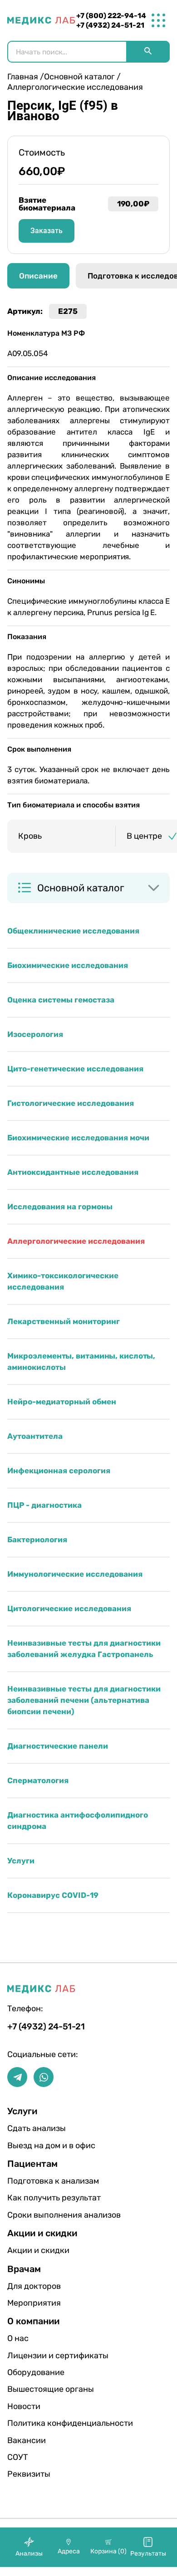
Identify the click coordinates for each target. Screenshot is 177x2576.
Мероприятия (34, 2303)
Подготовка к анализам (36, 2181)
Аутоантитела (35, 1436)
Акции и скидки (36, 2250)
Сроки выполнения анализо (36, 2215)
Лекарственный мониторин (64, 1321)
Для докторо (34, 2286)
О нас (18, 2338)
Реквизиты (29, 2474)
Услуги (21, 1861)
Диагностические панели (58, 1746)
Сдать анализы (36, 2128)
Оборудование (36, 2372)
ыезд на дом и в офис (36, 2146)
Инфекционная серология (59, 1471)
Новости (24, 2406)
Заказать (47, 231)
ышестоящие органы (36, 2389)
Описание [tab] (38, 276)
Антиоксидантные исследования (73, 1172)
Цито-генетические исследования (75, 1069)
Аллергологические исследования (76, 1241)
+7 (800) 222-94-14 (111, 16)
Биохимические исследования (68, 965)
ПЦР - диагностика (44, 1505)
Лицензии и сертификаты (36, 2356)
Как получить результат (36, 2198)
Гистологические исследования (71, 1103)
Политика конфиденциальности (36, 2423)
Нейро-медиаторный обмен (62, 1402)
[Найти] (148, 52)
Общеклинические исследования (73, 931)
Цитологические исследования (69, 1608)
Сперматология (38, 1780)
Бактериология (37, 1540)
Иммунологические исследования (75, 1574)
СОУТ (17, 2457)
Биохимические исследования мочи (78, 1138)
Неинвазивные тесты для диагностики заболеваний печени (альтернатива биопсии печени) (84, 1700)
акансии (27, 2440)
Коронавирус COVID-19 (53, 1895)
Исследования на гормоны (60, 1207)
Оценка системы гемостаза (61, 1000)
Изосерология (35, 1034)
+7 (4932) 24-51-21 (110, 25)
